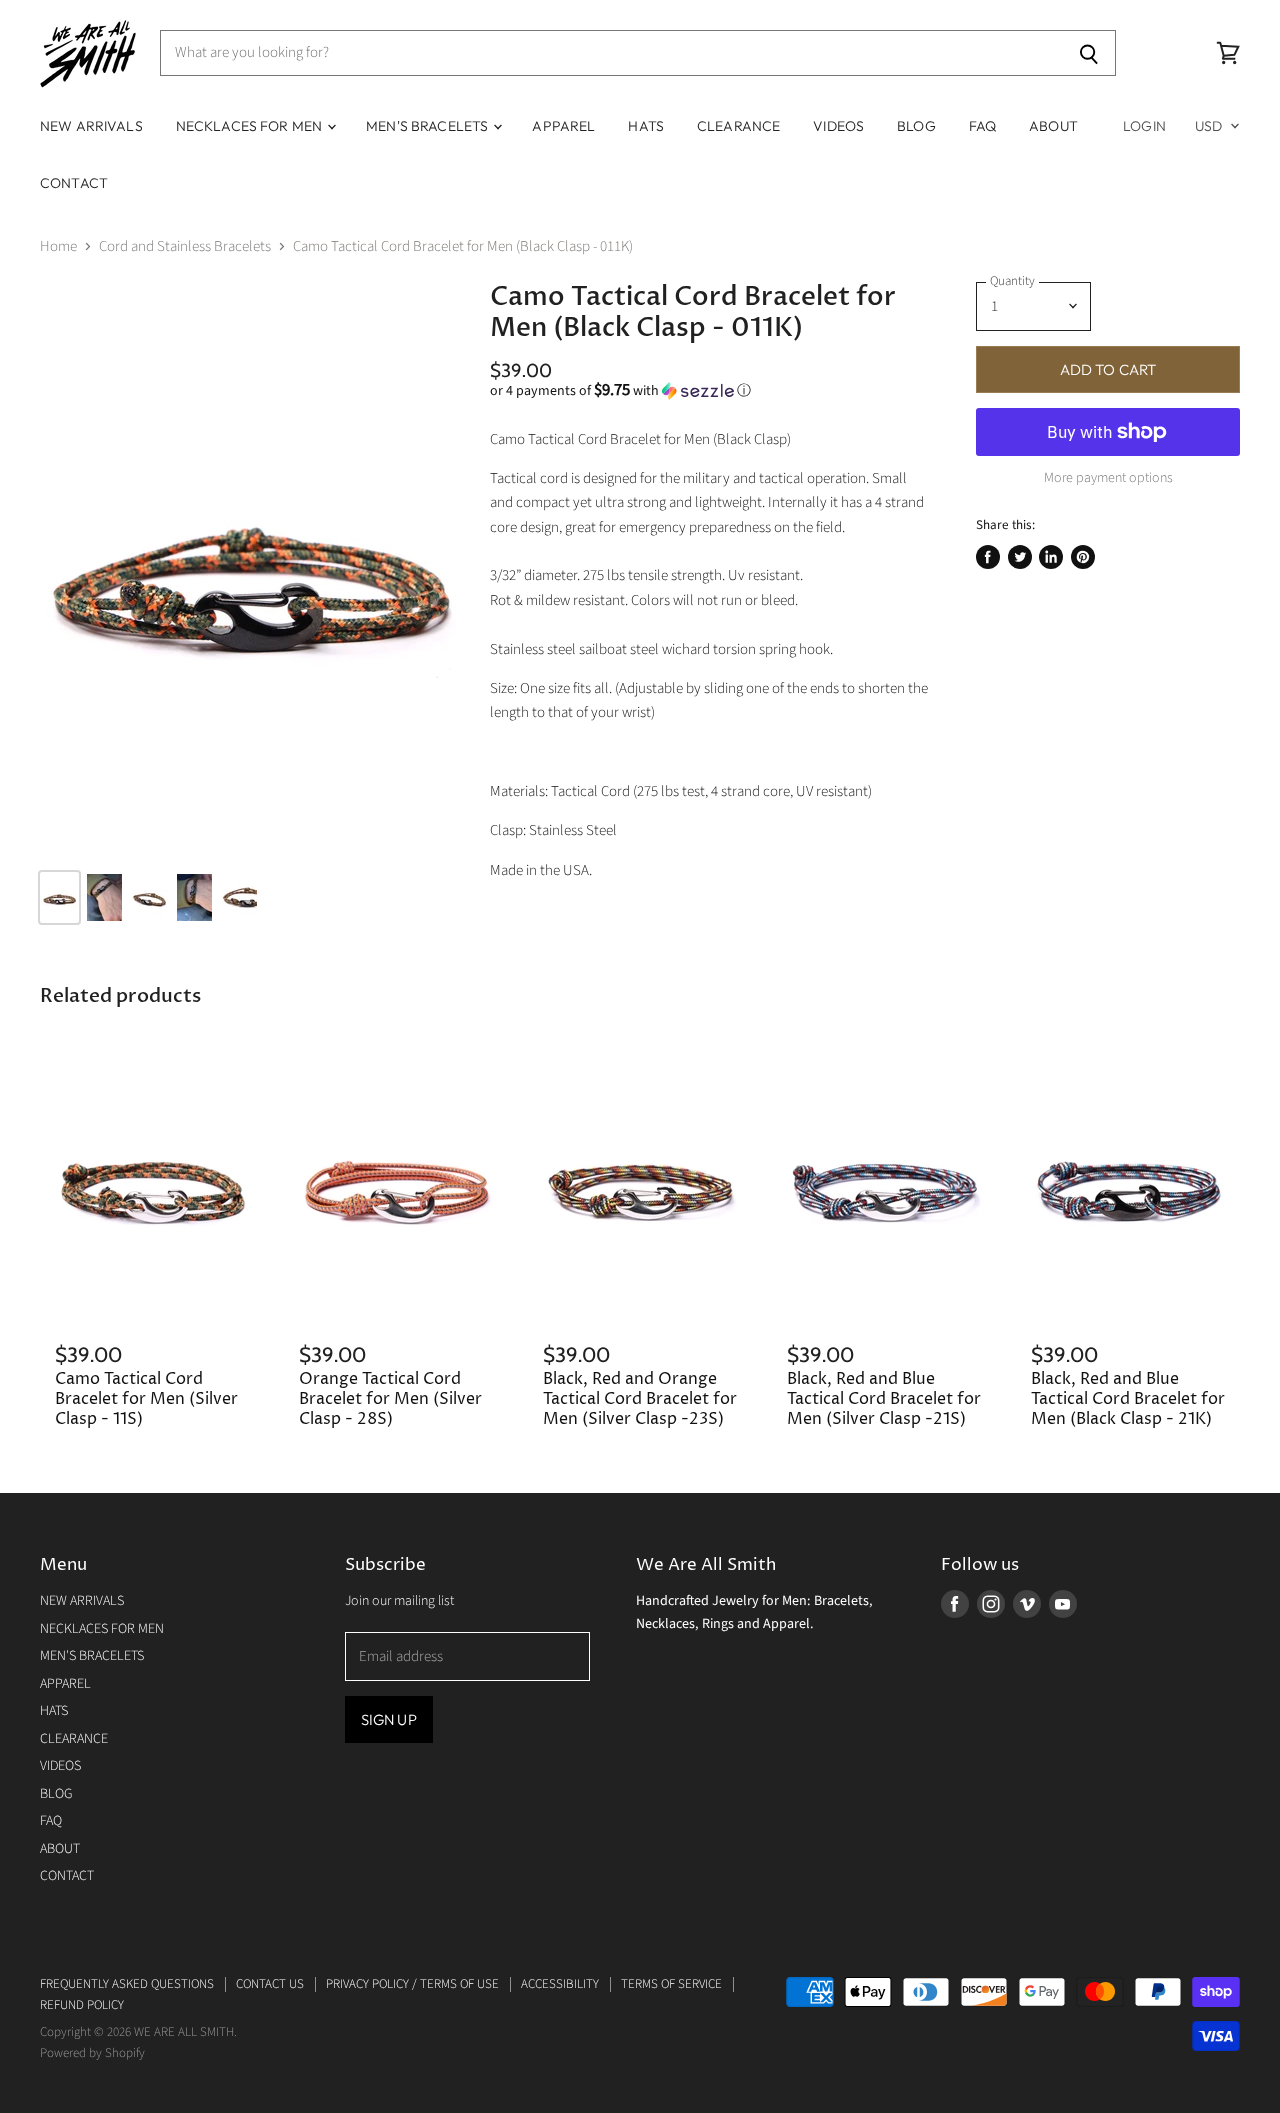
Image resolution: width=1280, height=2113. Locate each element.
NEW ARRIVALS (91, 126)
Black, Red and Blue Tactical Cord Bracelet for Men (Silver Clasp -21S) (884, 1400)
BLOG (916, 126)
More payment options (1108, 478)
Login (1144, 126)
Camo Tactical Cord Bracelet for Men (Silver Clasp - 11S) (146, 1400)
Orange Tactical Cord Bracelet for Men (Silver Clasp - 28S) (390, 1400)
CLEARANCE (738, 126)
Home (58, 246)
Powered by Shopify (92, 2053)
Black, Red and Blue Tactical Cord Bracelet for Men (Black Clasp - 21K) (1128, 1400)
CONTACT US (270, 1984)
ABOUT (1053, 126)
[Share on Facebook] (988, 557)
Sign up (389, 1719)
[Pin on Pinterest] (1083, 557)
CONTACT (74, 183)
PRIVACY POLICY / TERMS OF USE (412, 1984)
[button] (709, 391)
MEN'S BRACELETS (428, 126)
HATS (646, 126)
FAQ (982, 126)
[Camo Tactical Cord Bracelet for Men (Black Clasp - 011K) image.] (250, 567)
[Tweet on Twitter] (1020, 557)
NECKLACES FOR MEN (251, 126)
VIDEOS (838, 126)
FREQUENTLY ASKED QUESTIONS (127, 1984)
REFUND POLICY (82, 2005)
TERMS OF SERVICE (671, 1984)
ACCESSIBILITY (560, 1984)
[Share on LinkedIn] (1051, 557)
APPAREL (563, 126)
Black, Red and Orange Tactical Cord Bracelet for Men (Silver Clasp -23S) (640, 1400)
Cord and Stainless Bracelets (185, 246)
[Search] (1089, 53)
